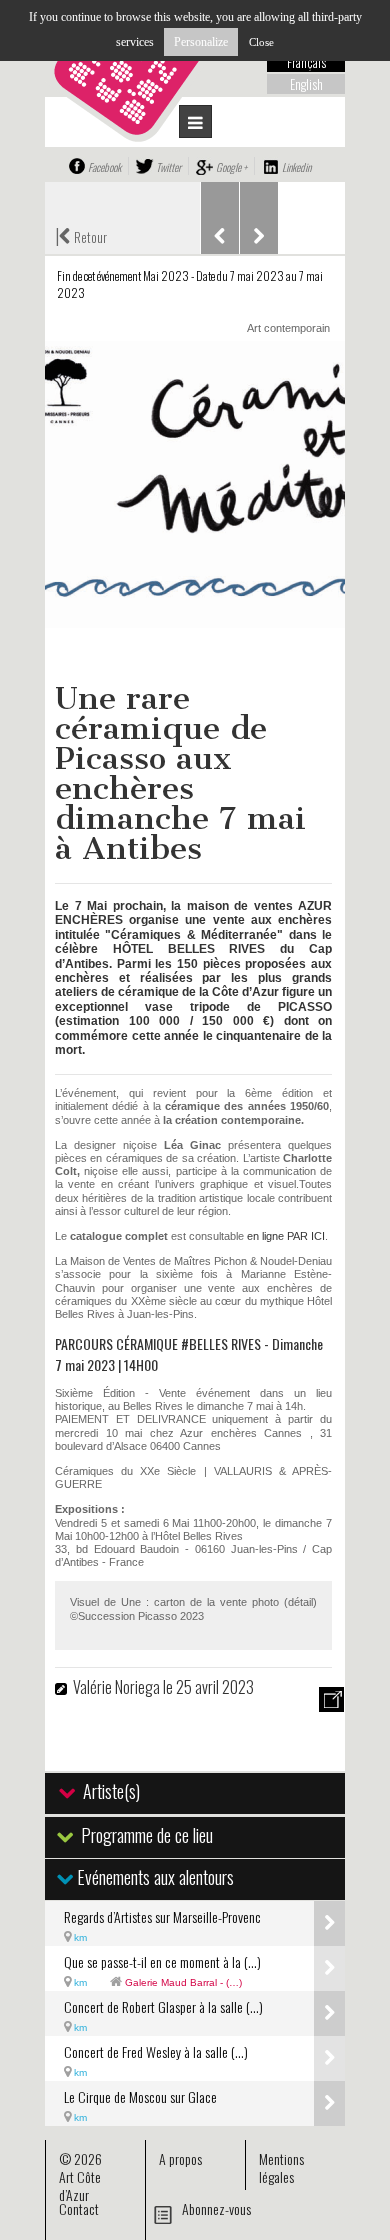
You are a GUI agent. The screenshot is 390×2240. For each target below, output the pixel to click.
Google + (231, 167)
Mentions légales (281, 2167)
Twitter (168, 167)
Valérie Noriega (118, 1687)
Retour (81, 235)
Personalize (201, 42)
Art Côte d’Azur (80, 2185)
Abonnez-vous (216, 2208)
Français (306, 62)
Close (261, 42)
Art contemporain (288, 328)
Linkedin (296, 167)
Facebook (104, 167)
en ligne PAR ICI (286, 1236)
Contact (79, 2208)
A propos (180, 2158)
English (306, 84)
